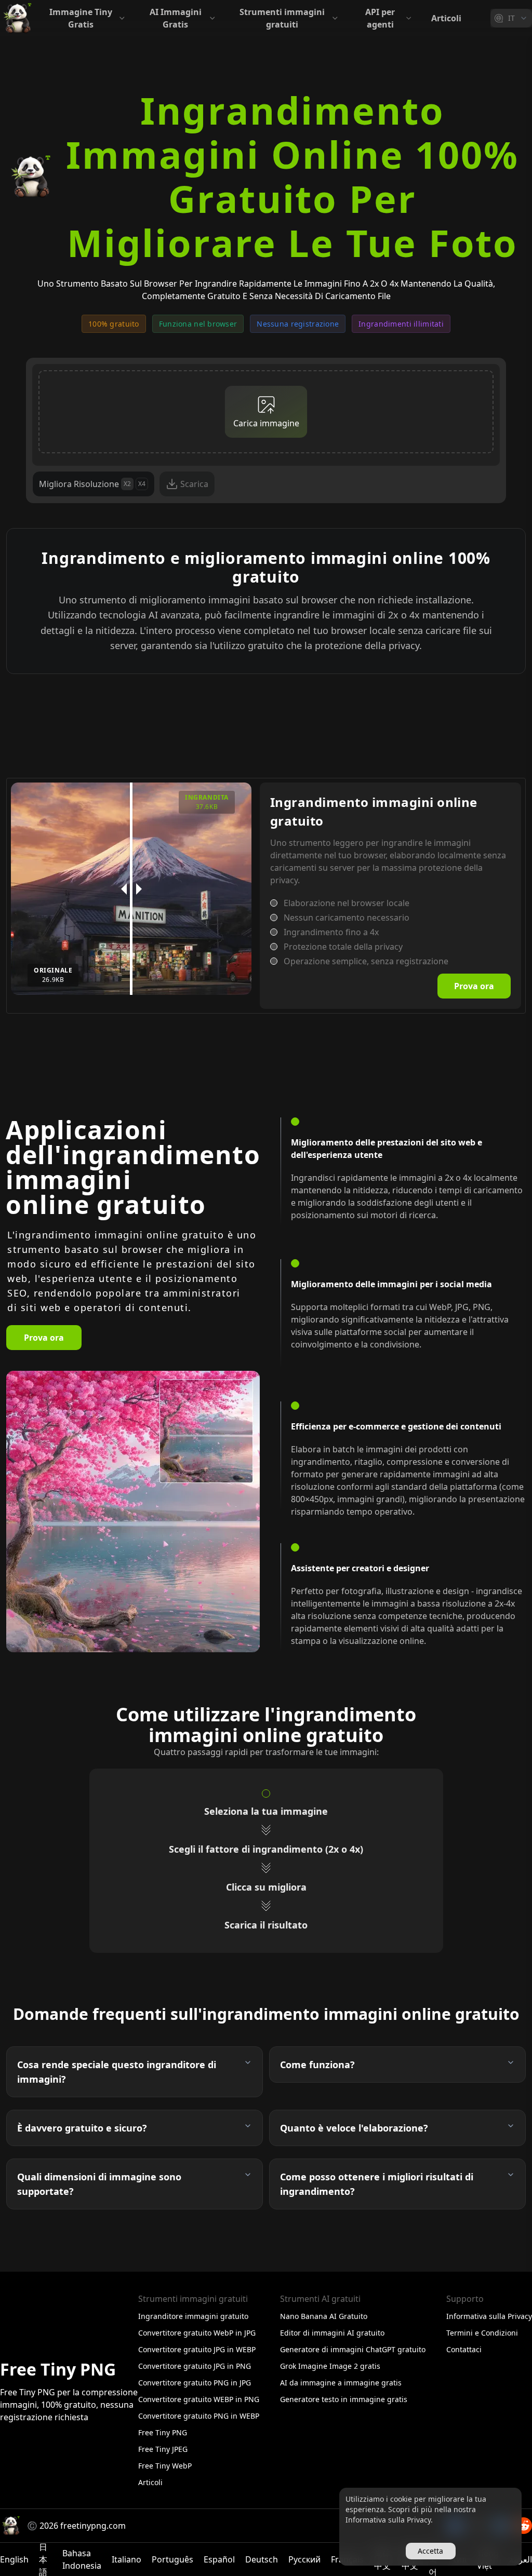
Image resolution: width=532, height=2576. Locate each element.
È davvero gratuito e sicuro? (82, 2128)
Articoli (446, 18)
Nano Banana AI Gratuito (324, 2316)
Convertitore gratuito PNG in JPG (195, 2383)
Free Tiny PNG (163, 2432)
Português (172, 2559)
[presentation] (266, 412)
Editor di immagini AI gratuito (332, 2333)
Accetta (430, 2551)
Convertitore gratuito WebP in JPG (197, 2333)
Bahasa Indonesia (82, 2559)
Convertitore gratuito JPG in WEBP (197, 2349)
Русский (304, 2559)
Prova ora (474, 986)
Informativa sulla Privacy (489, 2316)
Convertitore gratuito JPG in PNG (195, 2366)
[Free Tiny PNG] (17, 18)
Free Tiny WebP (165, 2466)
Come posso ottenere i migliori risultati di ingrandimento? (377, 2184)
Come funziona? (317, 2065)
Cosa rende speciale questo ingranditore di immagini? (117, 2072)
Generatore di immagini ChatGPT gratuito (353, 2349)
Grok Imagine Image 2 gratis (330, 2366)
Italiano (127, 2559)
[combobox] (511, 18)
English (14, 2559)
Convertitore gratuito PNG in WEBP (199, 2416)
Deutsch (262, 2559)
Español (219, 2559)
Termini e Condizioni (482, 2333)
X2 (127, 484)
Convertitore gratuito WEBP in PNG (199, 2399)
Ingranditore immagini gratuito (193, 2316)
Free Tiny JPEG (163, 2449)
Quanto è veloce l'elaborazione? (354, 2128)
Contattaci (464, 2349)
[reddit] (524, 2526)
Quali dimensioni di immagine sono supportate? (99, 2184)
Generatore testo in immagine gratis (344, 2399)
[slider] (131, 889)
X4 (142, 484)
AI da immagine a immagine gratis (341, 2383)
